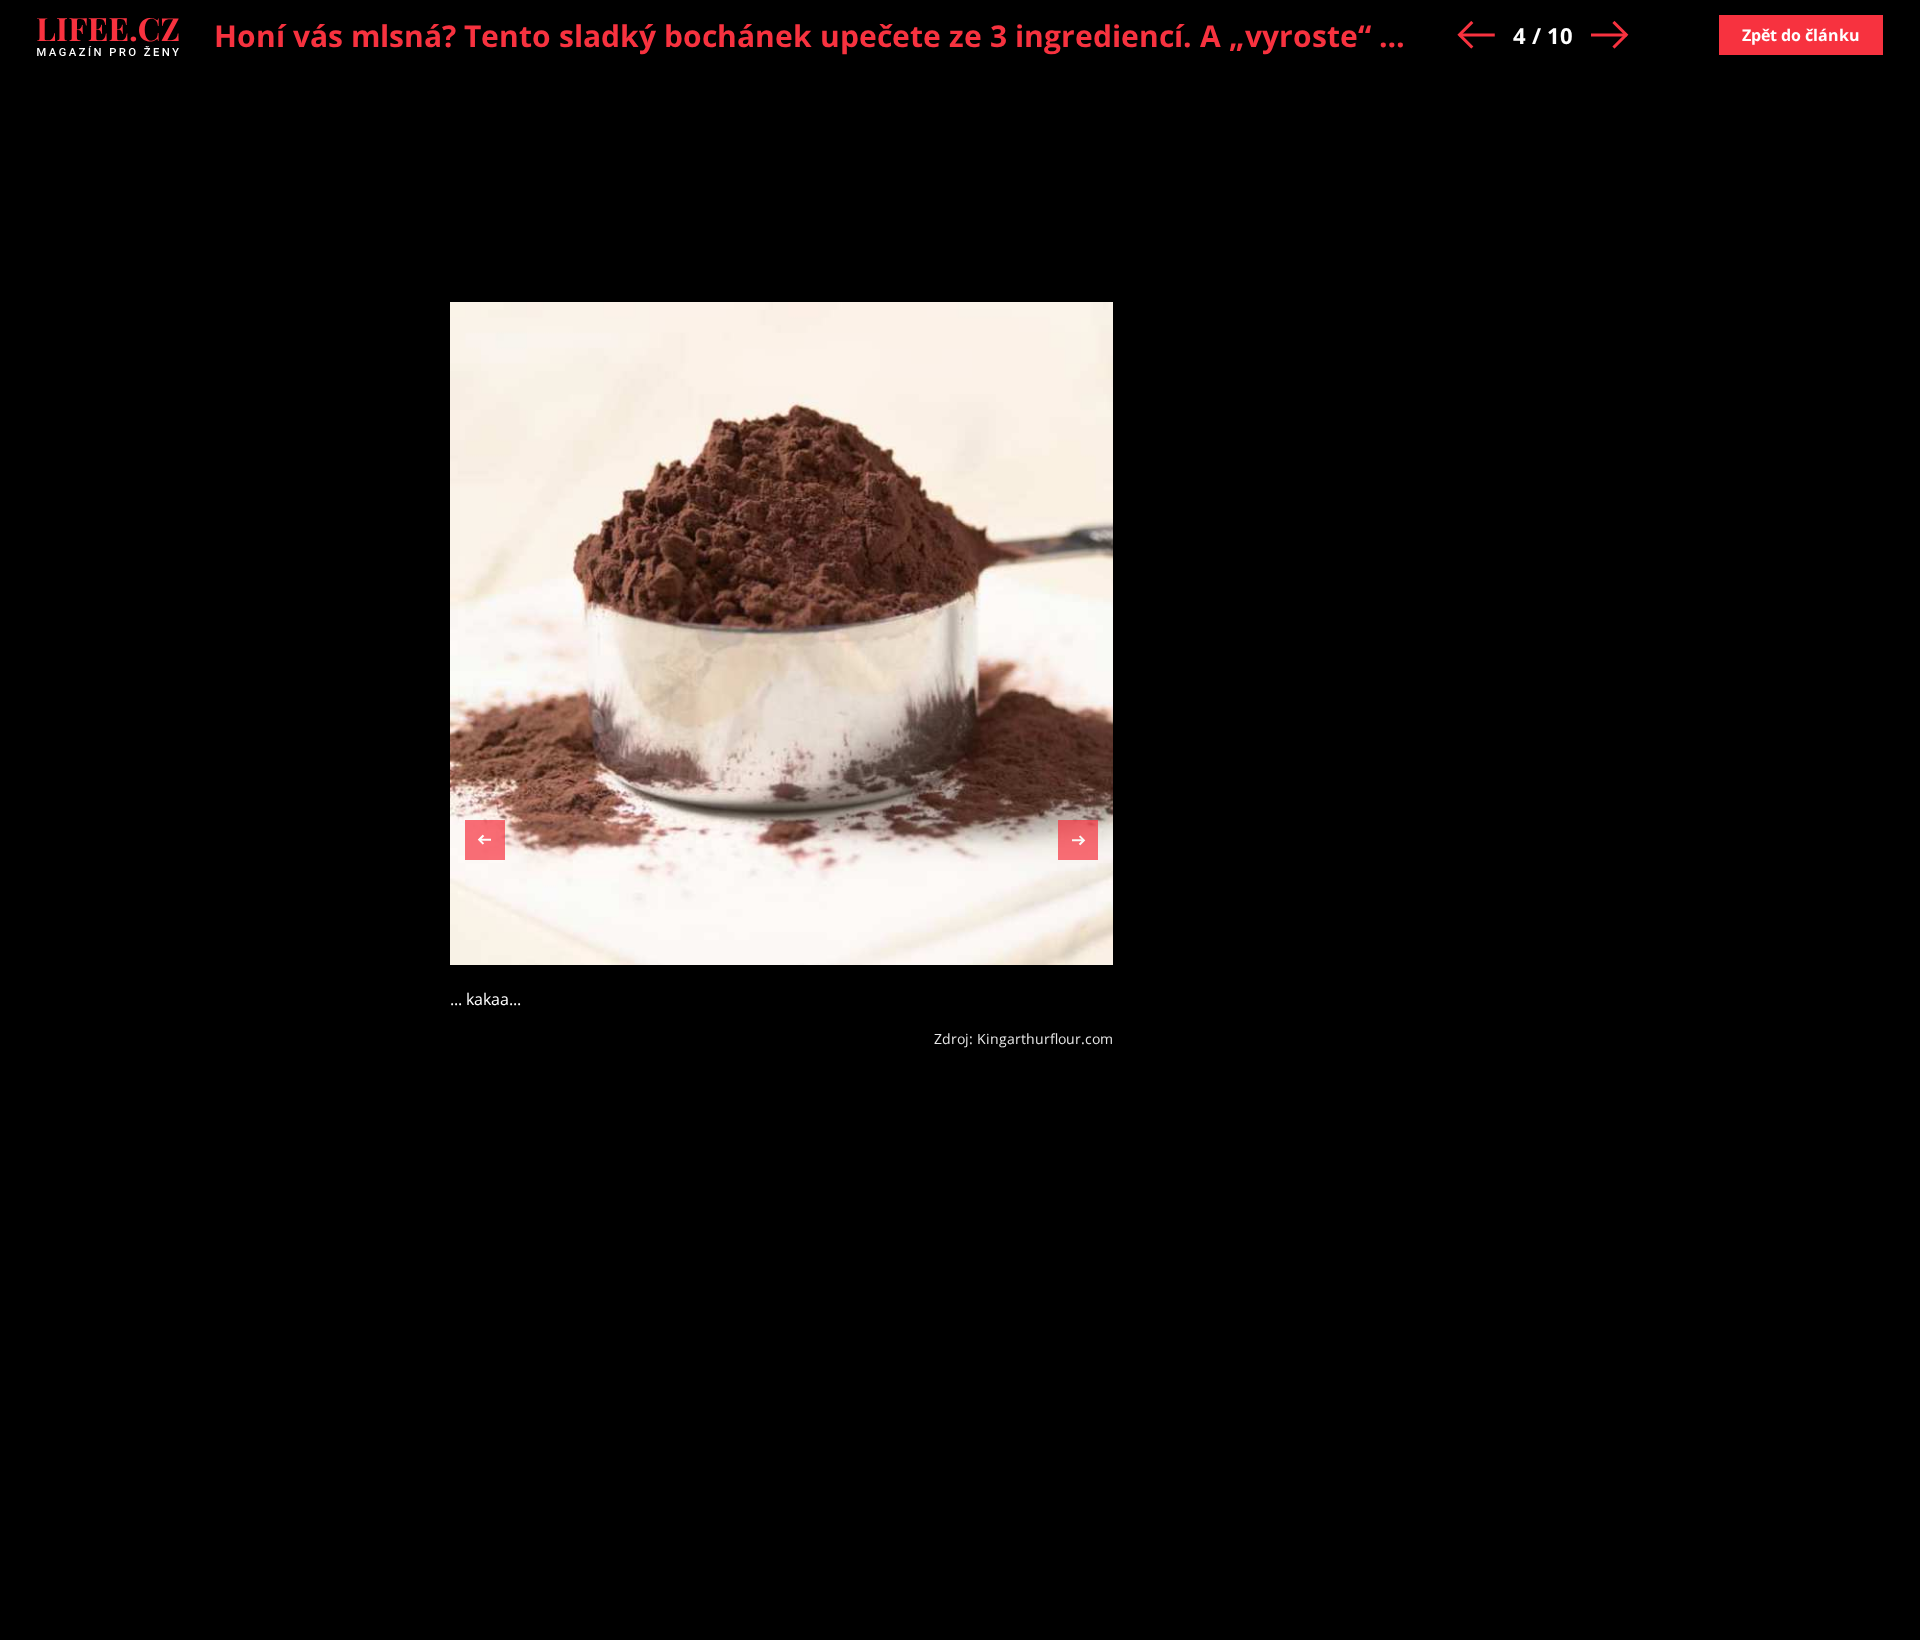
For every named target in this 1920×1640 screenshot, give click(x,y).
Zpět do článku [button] (1801, 35)
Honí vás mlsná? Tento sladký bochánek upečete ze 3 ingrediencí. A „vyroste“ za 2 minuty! (888, 35)
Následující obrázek (1078, 837)
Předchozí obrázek (485, 842)
